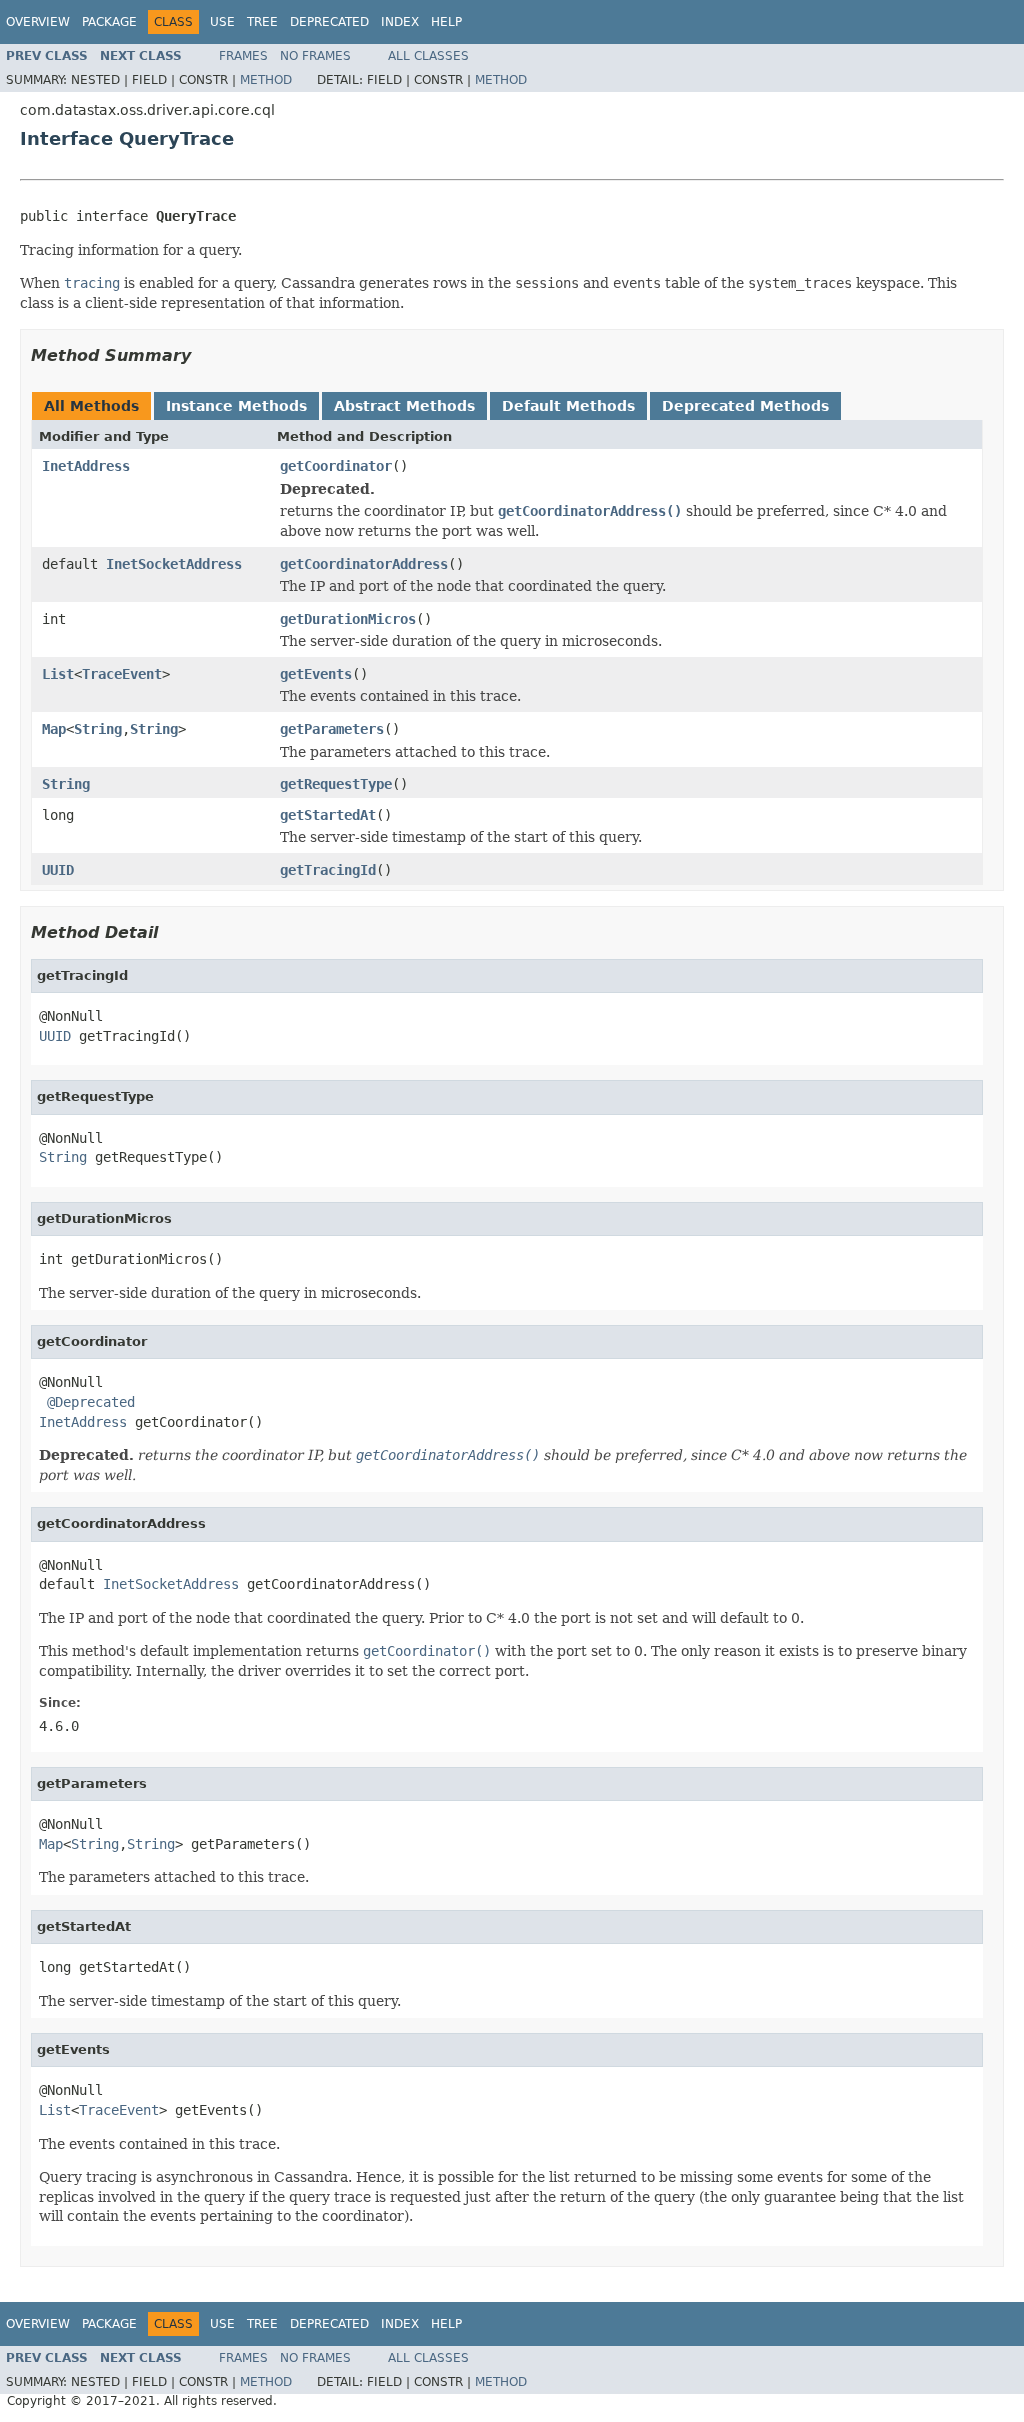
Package (109, 22)
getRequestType (336, 784)
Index (400, 22)
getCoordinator (336, 466)
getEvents (316, 674)
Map (54, 729)
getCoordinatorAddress (364, 564)
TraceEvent (122, 674)
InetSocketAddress (174, 564)
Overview (38, 22)
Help (446, 22)
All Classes (428, 56)
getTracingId (328, 870)
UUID (58, 870)
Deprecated (329, 22)
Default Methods (568, 406)
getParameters (332, 729)
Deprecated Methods (745, 406)
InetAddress (86, 466)
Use (222, 22)
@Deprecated (91, 1402)
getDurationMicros (348, 619)
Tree (262, 22)
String (98, 729)
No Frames (315, 56)
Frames (243, 56)
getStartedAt (328, 815)
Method (266, 80)
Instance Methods (236, 406)
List (58, 674)
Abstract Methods (404, 406)
